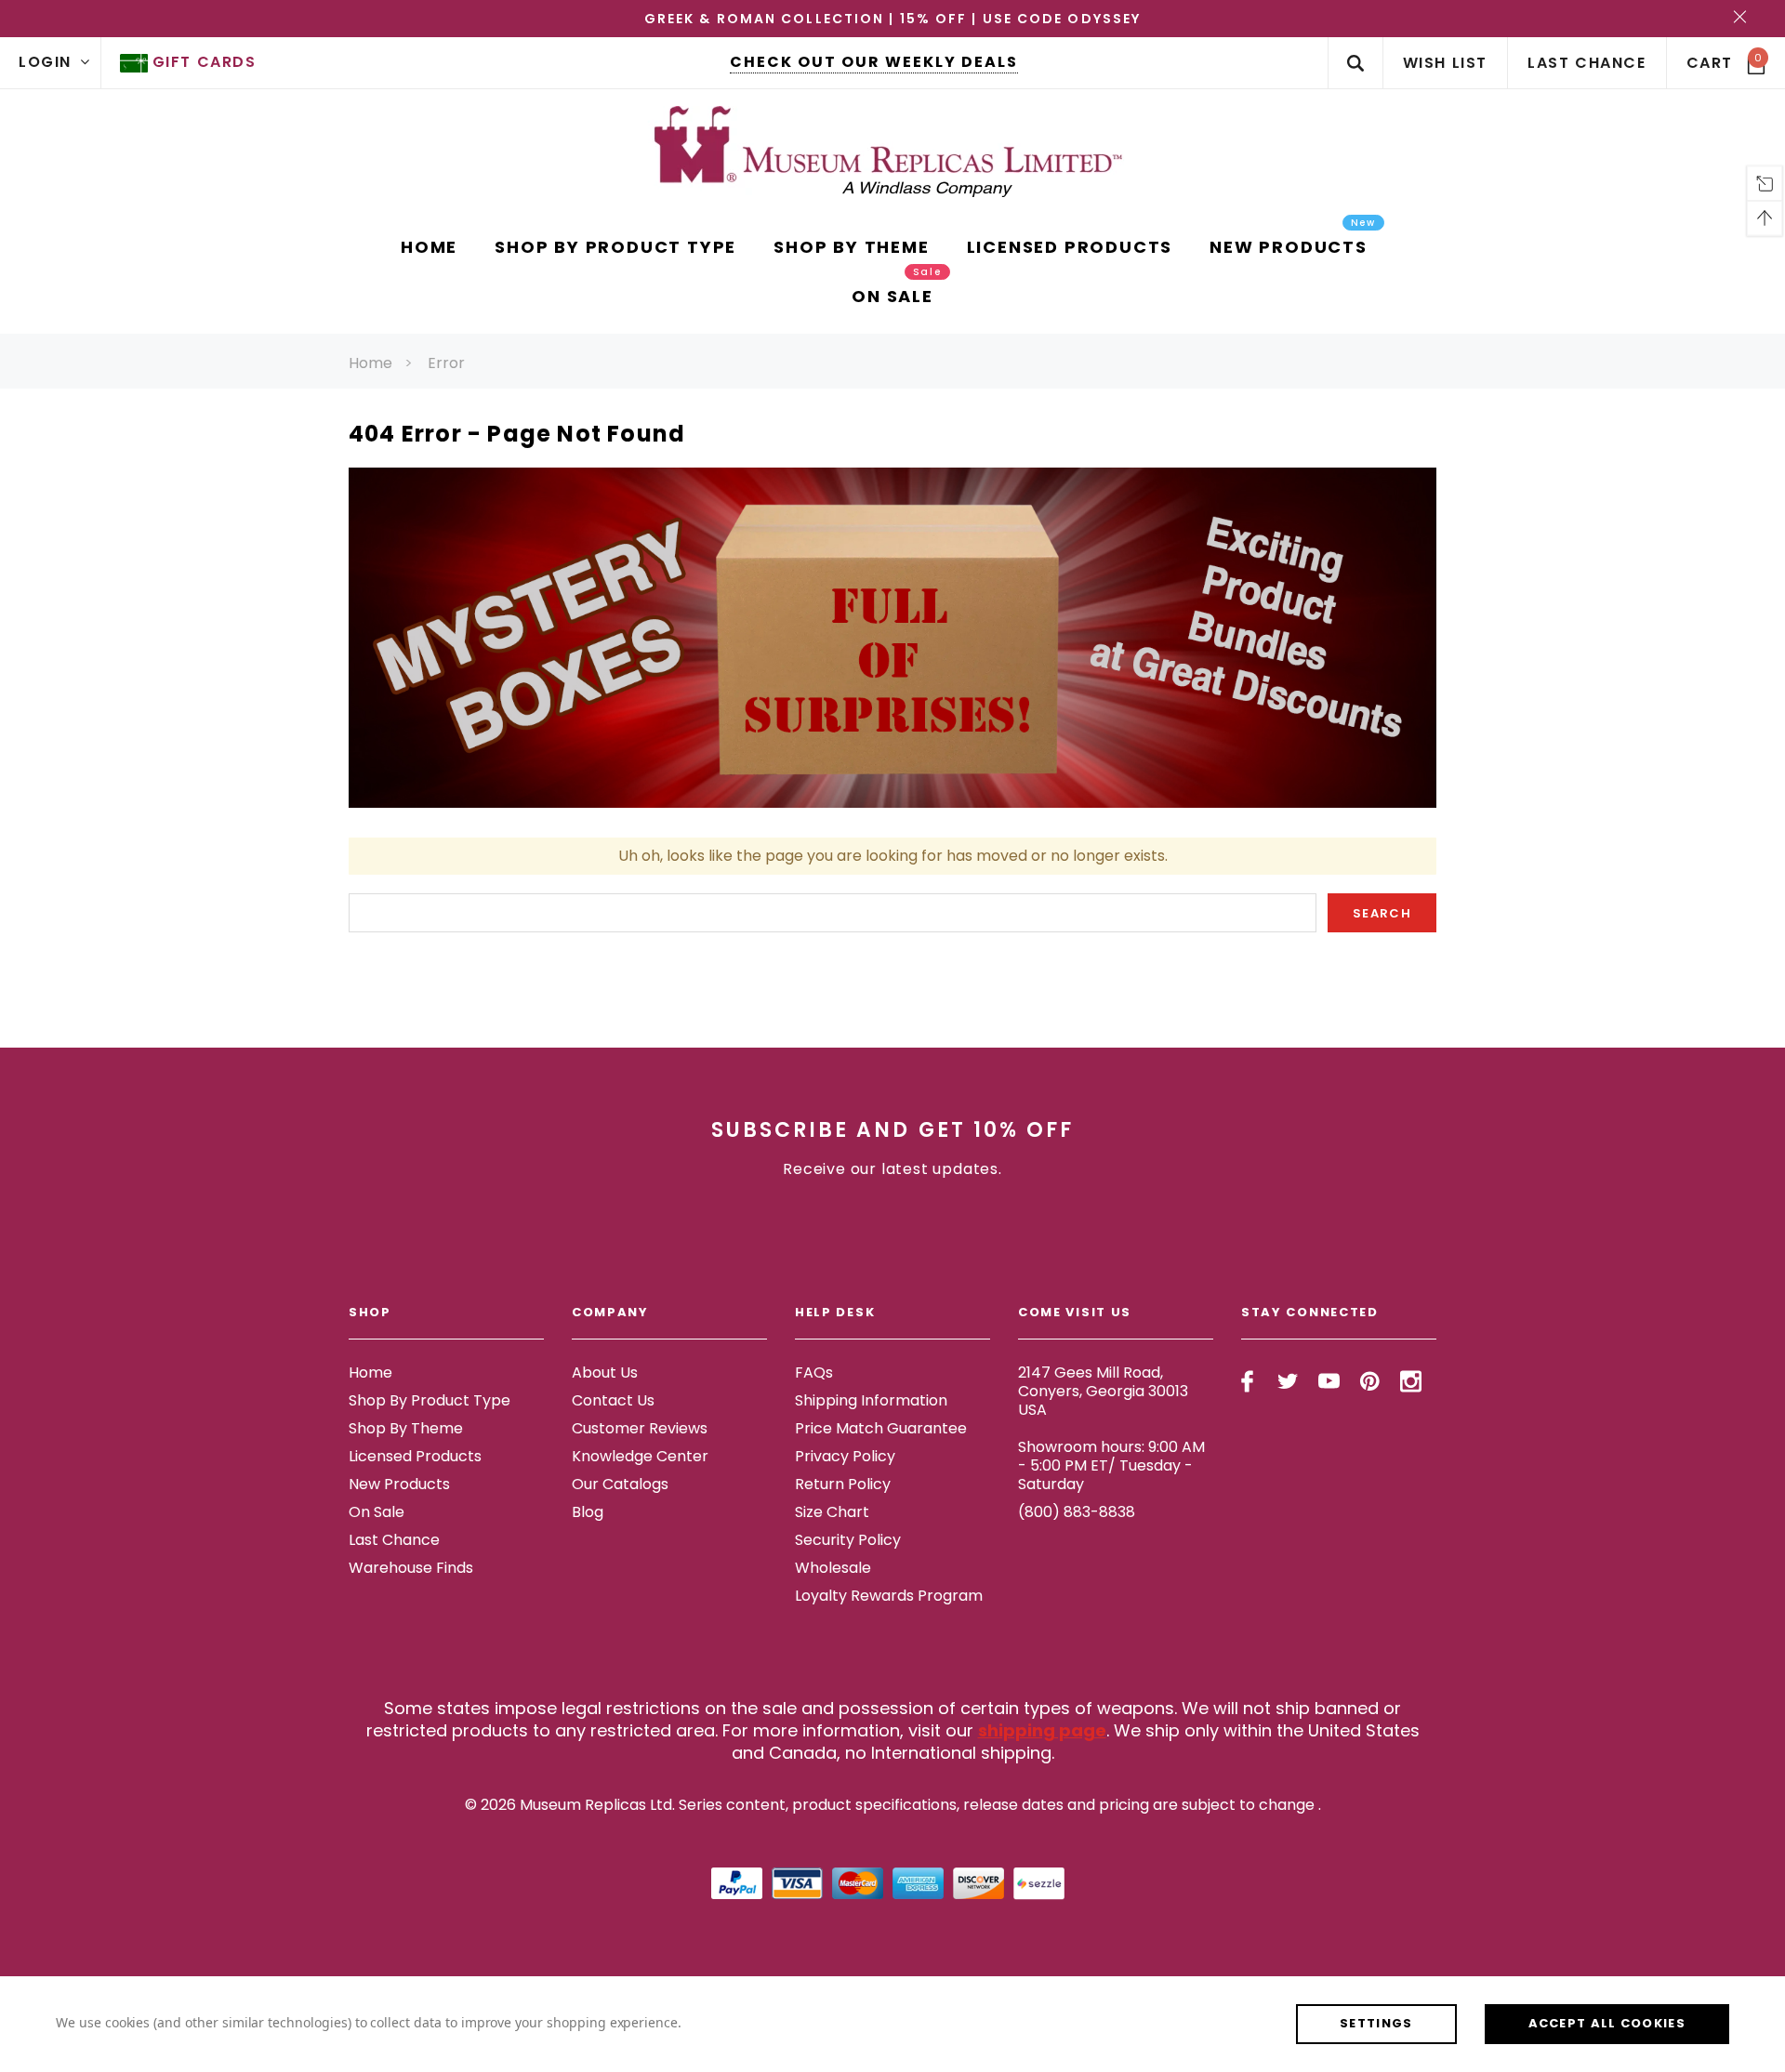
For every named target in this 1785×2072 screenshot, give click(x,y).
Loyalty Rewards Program (889, 1596)
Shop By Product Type (430, 1400)
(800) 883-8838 (1077, 1512)
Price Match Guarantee (881, 1428)
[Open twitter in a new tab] (1288, 1381)
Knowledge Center (640, 1456)
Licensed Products (415, 1456)
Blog (588, 1512)
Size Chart (832, 1512)
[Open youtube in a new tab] (1329, 1381)
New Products (399, 1484)
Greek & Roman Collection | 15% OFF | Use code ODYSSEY (892, 19)
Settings (1376, 2023)
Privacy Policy (845, 1456)
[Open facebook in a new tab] (1247, 1381)
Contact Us (613, 1400)
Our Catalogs (620, 1484)
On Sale (377, 1512)
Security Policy (848, 1540)
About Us (605, 1373)
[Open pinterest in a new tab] (1370, 1381)
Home (370, 363)
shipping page (1042, 1730)
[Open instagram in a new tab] (1411, 1381)
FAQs (814, 1373)
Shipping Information (871, 1400)
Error (446, 363)
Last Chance (394, 1540)
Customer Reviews (640, 1428)
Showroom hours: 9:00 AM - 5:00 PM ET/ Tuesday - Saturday (1111, 1465)
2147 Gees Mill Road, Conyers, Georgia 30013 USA (1103, 1391)
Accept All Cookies (1607, 2023)
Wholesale (833, 1568)
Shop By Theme (406, 1428)
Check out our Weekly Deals (874, 62)
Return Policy (843, 1484)
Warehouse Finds (411, 1568)
